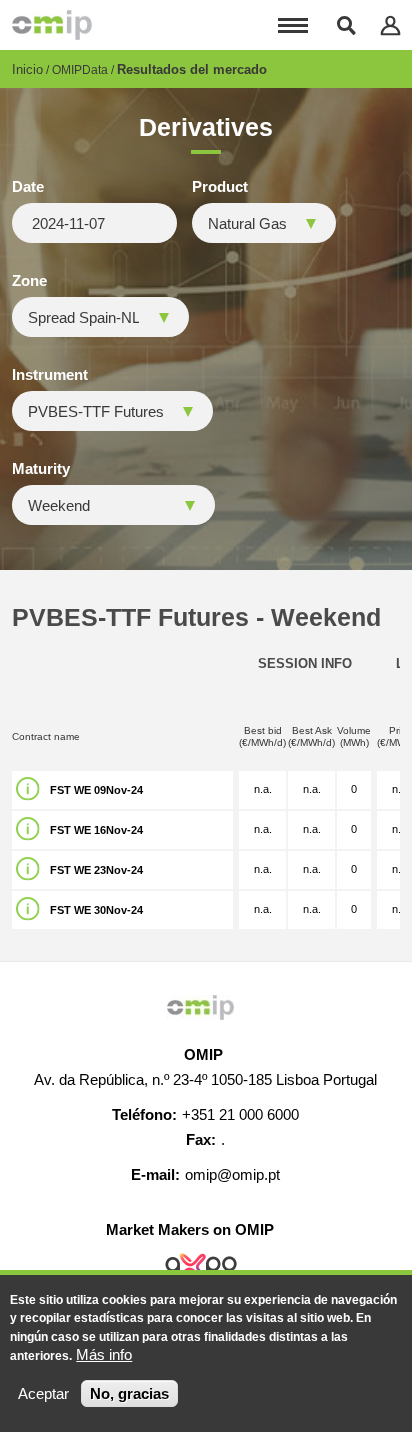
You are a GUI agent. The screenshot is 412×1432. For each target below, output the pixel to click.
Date (28, 187)
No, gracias (129, 1393)
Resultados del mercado (192, 69)
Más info (104, 1354)
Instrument (50, 375)
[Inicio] (52, 25)
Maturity (41, 469)
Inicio (27, 69)
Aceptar (43, 1393)
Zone (29, 281)
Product (220, 187)
